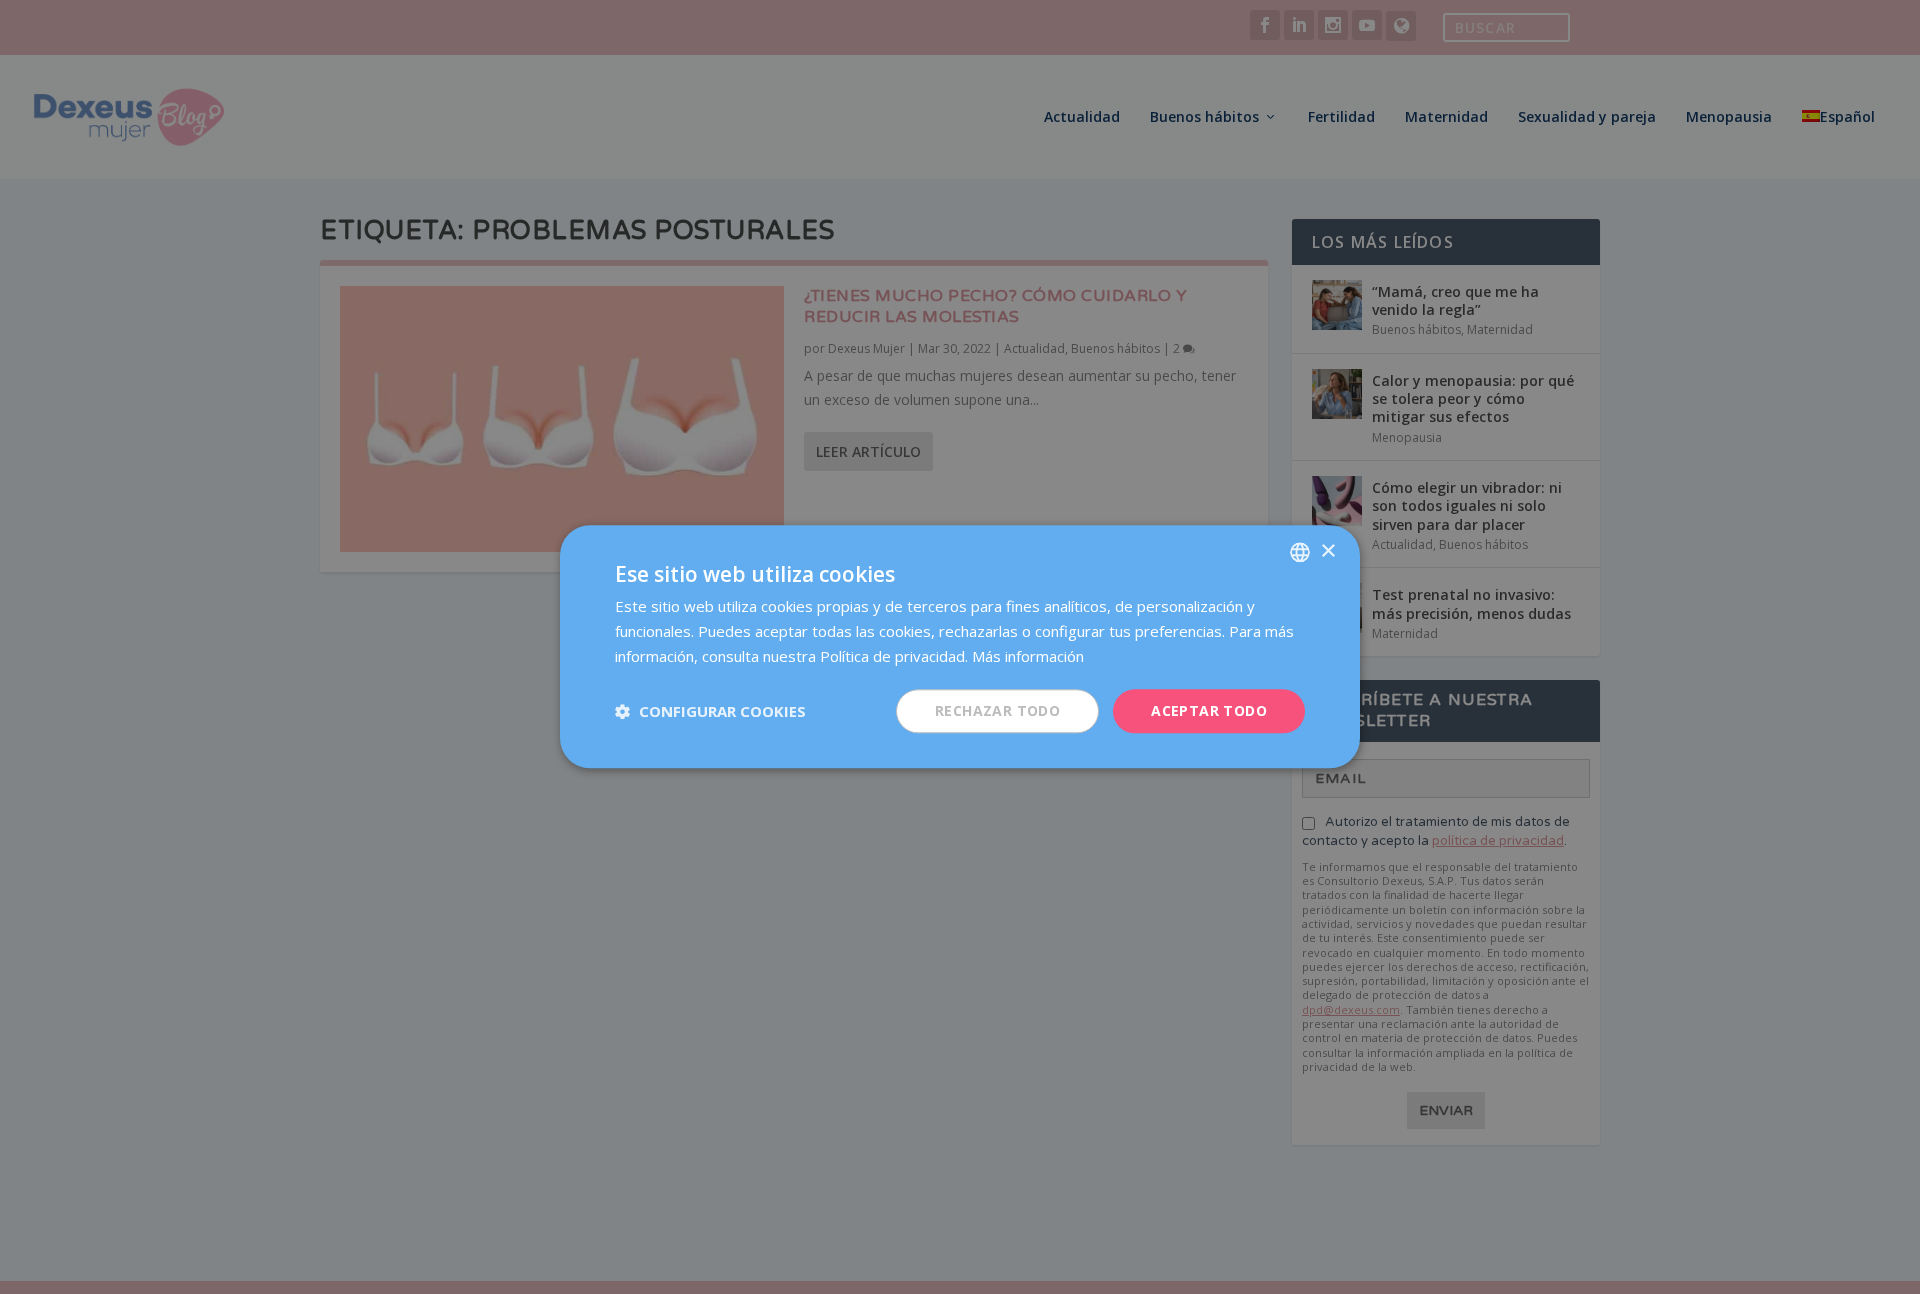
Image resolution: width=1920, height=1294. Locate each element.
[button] (710, 711)
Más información (1028, 656)
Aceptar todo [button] (1209, 710)
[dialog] (960, 646)
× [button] (1327, 551)
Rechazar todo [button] (997, 710)
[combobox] (1300, 552)
